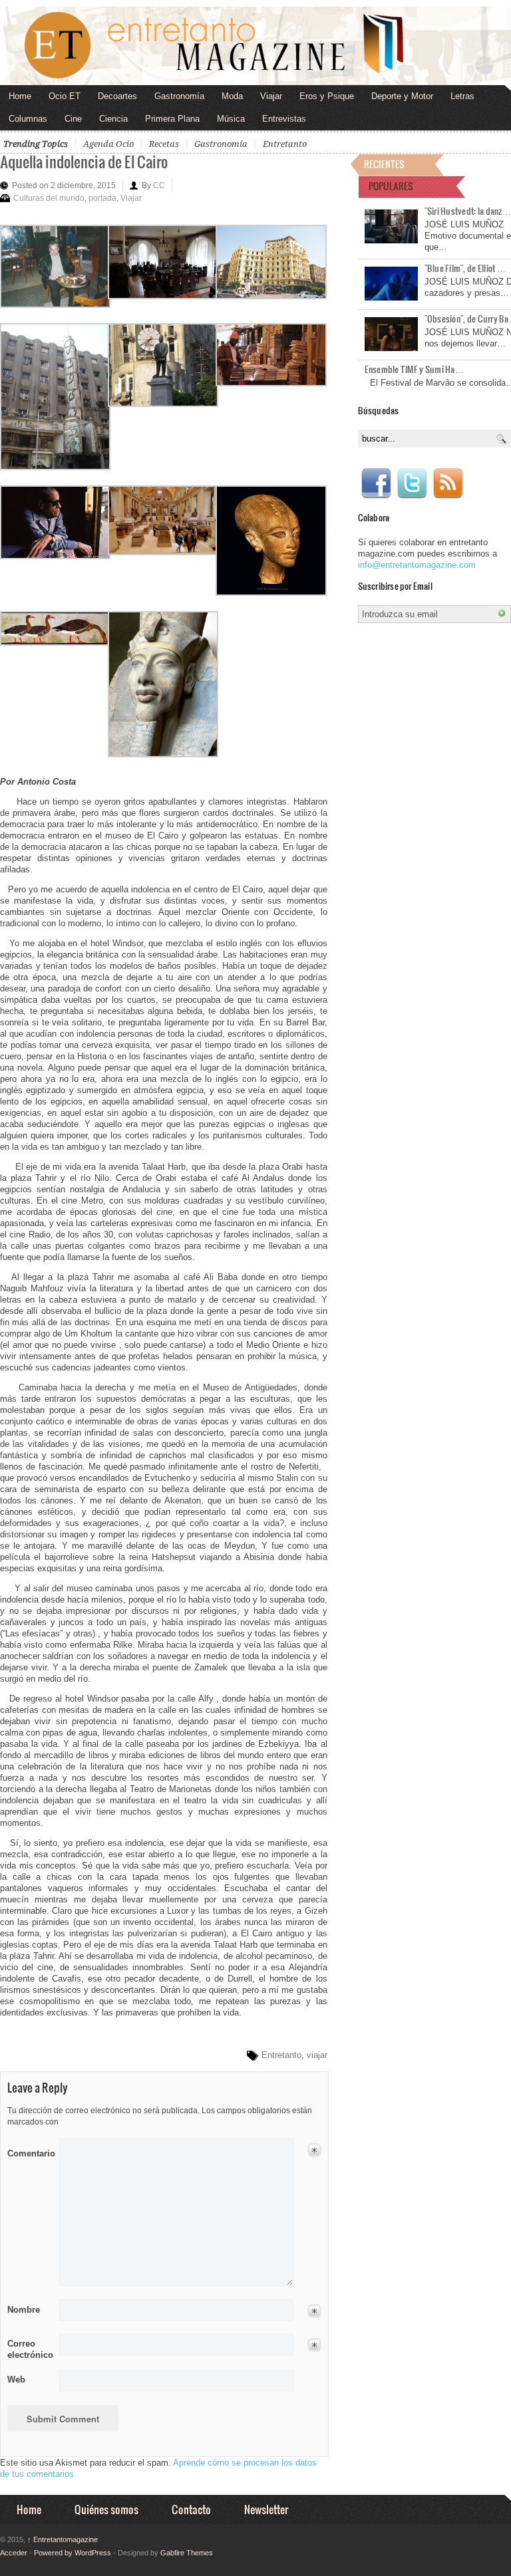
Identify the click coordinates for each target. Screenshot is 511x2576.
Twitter (412, 483)
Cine (73, 119)
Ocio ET (65, 96)
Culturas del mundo (49, 198)
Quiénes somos (106, 2509)
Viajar (271, 96)
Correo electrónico (29, 2349)
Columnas (28, 119)
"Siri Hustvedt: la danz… (468, 211)
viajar (317, 2055)
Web (16, 2380)
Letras (462, 96)
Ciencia (113, 119)
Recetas (164, 144)
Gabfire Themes (187, 2553)
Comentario (29, 2151)
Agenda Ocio (108, 144)
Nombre (24, 2310)
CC (159, 186)
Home (20, 96)
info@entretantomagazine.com (417, 565)
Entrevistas (284, 119)
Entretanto (285, 144)
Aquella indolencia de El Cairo (84, 161)
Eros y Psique (327, 96)
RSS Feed (448, 483)
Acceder (14, 2553)
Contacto (191, 2509)
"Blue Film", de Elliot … (465, 268)
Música (231, 119)
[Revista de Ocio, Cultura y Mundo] (255, 46)
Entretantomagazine (63, 2539)
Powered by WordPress (73, 2553)
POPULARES (391, 186)
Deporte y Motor (402, 96)
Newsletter (266, 2509)
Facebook (376, 483)
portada (102, 198)
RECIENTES (384, 164)
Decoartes (117, 96)
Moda (232, 96)
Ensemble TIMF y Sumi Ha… (414, 369)
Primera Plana (172, 119)
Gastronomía (179, 96)
